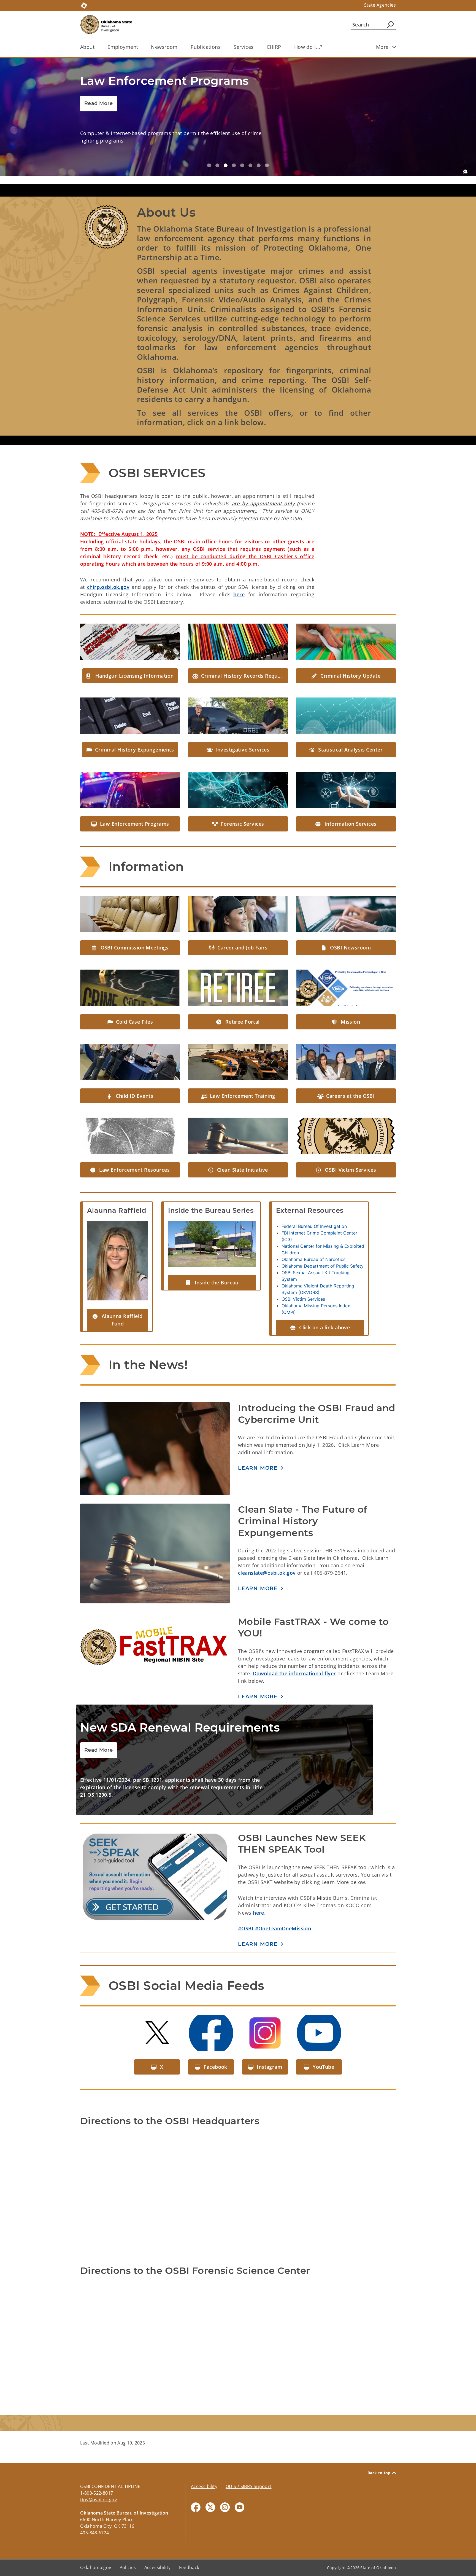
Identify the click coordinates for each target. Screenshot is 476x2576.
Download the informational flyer (294, 1651)
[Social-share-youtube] (240, 2485)
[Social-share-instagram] (225, 2485)
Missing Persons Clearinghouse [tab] (259, 143)
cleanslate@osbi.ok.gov (267, 1550)
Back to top (379, 2451)
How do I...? (308, 47)
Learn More (258, 1674)
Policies (128, 2545)
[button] (130, 654)
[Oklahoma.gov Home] (84, 5)
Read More (99, 103)
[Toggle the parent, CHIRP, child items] (283, 47)
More (382, 47)
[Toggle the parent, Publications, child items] (222, 47)
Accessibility (204, 2464)
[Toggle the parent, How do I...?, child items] (324, 47)
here (239, 572)
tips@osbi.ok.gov (98, 2477)
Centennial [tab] (267, 143)
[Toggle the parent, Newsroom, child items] (179, 47)
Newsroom (164, 47)
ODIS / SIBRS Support (249, 2464)
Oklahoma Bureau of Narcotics (313, 1237)
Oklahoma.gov (96, 2545)
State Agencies (380, 5)
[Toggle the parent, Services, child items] (255, 47)
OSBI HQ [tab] (209, 143)
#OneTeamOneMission (283, 1906)
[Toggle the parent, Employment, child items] (140, 47)
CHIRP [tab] (250, 143)
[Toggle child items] (394, 47)
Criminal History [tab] (234, 143)
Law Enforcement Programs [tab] (226, 143)
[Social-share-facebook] (196, 2485)
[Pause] (465, 149)
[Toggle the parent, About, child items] (96, 47)
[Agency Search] (390, 25)
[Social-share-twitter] (210, 2485)
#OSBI (246, 1906)
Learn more (258, 1446)
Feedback (189, 2545)
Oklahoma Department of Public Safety (323, 1244)
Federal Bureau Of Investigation (314, 1204)
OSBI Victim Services (303, 1277)
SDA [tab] (217, 143)
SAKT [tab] (242, 143)
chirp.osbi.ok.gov (108, 565)
